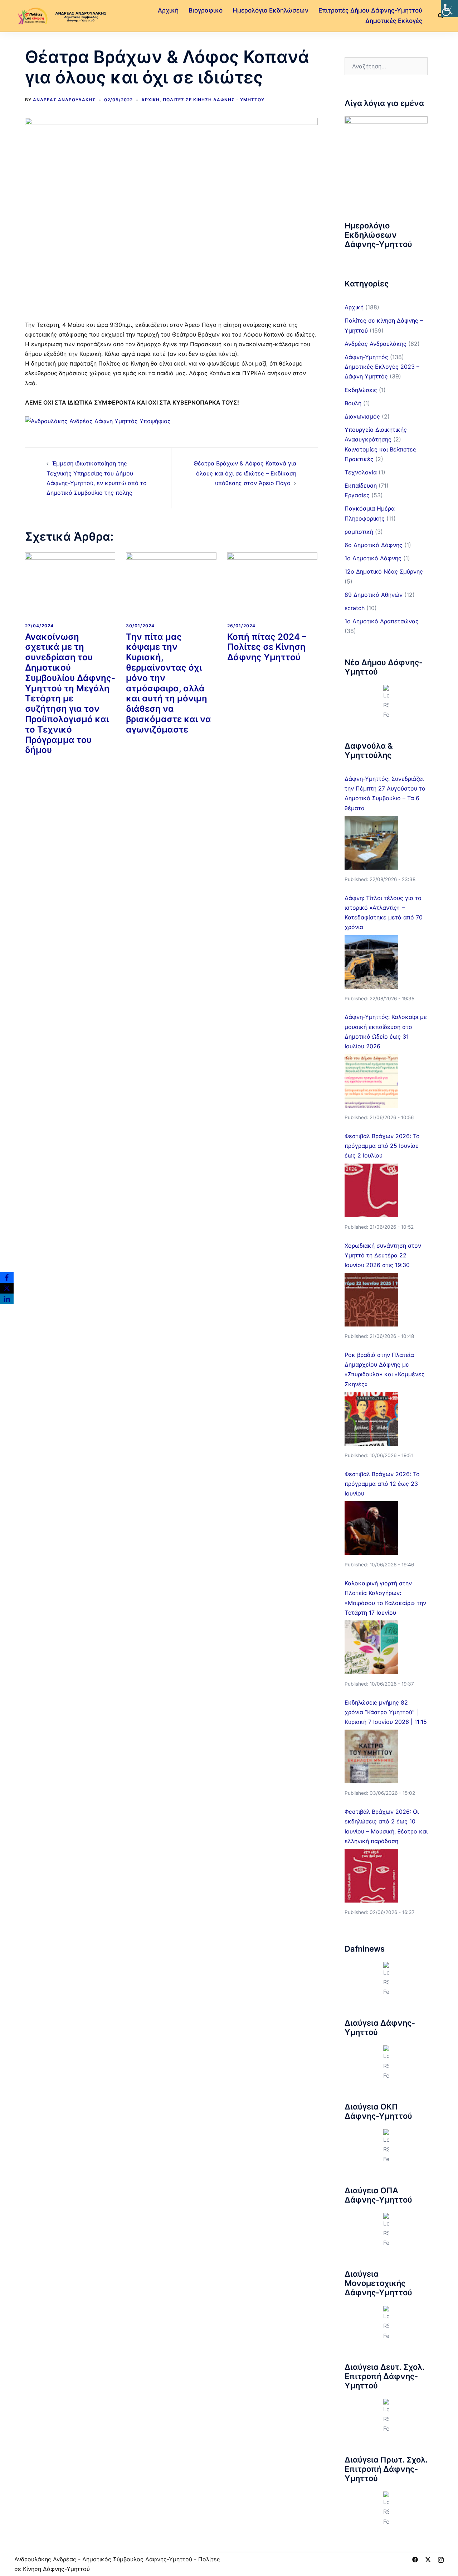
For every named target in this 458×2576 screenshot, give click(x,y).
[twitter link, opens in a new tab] (428, 2559)
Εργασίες (357, 495)
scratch (355, 608)
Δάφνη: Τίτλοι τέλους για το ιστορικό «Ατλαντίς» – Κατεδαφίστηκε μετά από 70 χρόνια (384, 913)
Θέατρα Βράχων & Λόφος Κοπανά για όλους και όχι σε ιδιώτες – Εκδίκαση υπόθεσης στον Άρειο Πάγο (245, 473)
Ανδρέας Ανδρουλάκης (64, 100)
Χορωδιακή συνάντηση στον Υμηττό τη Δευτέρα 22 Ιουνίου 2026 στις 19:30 (383, 1255)
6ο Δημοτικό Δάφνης (374, 545)
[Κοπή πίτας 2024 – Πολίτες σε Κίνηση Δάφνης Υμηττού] (272, 585)
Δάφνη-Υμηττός (366, 357)
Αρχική (168, 10)
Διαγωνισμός (362, 416)
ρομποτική (359, 532)
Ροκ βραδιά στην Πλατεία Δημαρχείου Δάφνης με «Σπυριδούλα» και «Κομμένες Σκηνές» (385, 1369)
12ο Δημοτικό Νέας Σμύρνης (384, 571)
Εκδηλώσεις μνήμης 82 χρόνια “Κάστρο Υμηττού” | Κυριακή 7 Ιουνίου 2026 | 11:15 (386, 1712)
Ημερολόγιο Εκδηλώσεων (271, 10)
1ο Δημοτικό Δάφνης (373, 558)
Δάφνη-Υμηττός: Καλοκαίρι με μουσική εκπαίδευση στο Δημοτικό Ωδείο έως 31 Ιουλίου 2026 (386, 1031)
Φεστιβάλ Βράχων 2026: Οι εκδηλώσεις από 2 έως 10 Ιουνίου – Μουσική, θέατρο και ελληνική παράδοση (386, 1826)
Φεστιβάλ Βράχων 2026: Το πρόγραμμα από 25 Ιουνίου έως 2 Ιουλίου (382, 1146)
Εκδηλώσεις (361, 390)
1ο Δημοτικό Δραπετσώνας (382, 621)
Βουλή (353, 403)
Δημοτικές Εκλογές (394, 21)
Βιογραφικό (206, 10)
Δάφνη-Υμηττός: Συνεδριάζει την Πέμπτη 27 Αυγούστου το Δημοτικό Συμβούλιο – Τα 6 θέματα (385, 793)
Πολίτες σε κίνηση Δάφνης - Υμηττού (214, 100)
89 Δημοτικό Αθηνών (374, 595)
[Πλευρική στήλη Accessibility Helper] (449, 9)
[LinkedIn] (7, 1299)
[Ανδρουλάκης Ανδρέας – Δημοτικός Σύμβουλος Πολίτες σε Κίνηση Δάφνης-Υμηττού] (61, 15)
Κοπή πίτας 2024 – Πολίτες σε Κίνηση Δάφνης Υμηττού (267, 647)
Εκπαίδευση (361, 485)
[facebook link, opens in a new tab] (415, 2559)
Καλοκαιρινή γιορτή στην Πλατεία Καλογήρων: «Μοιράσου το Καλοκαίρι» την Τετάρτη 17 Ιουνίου (385, 1598)
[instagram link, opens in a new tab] (441, 2559)
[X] (7, 1288)
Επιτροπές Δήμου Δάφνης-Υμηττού (370, 10)
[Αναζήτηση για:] (386, 66)
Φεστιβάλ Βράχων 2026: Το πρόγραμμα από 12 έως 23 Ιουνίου (382, 1484)
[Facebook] (7, 1277)
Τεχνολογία (361, 472)
